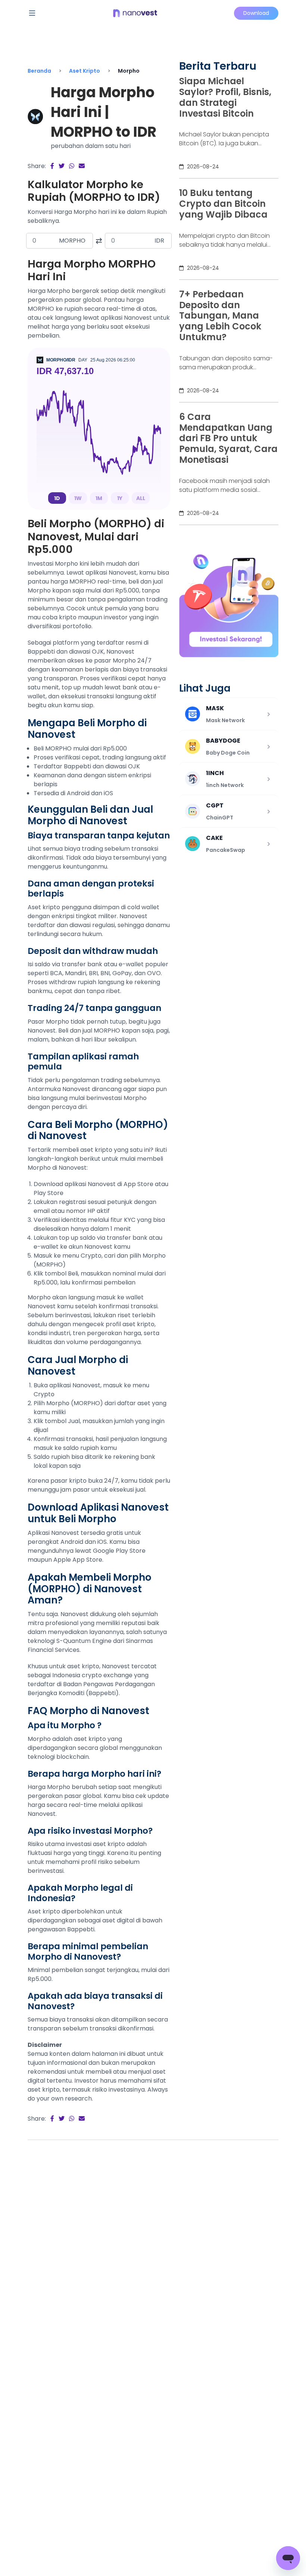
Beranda (39, 71)
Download (256, 13)
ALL (141, 498)
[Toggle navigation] (32, 13)
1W (78, 498)
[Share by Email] (82, 166)
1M (99, 498)
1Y (120, 498)
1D (57, 498)
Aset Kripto (85, 71)
